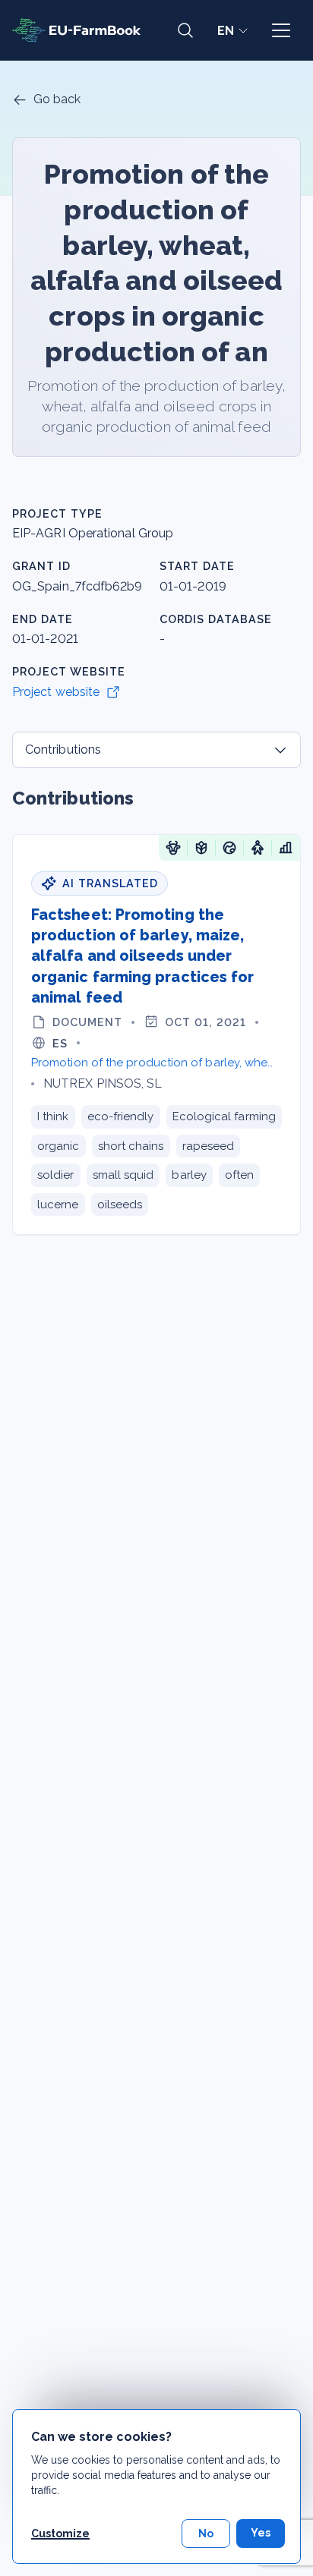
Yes (261, 2533)
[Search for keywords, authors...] (185, 30)
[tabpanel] (156, 1011)
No (206, 2533)
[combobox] (156, 750)
